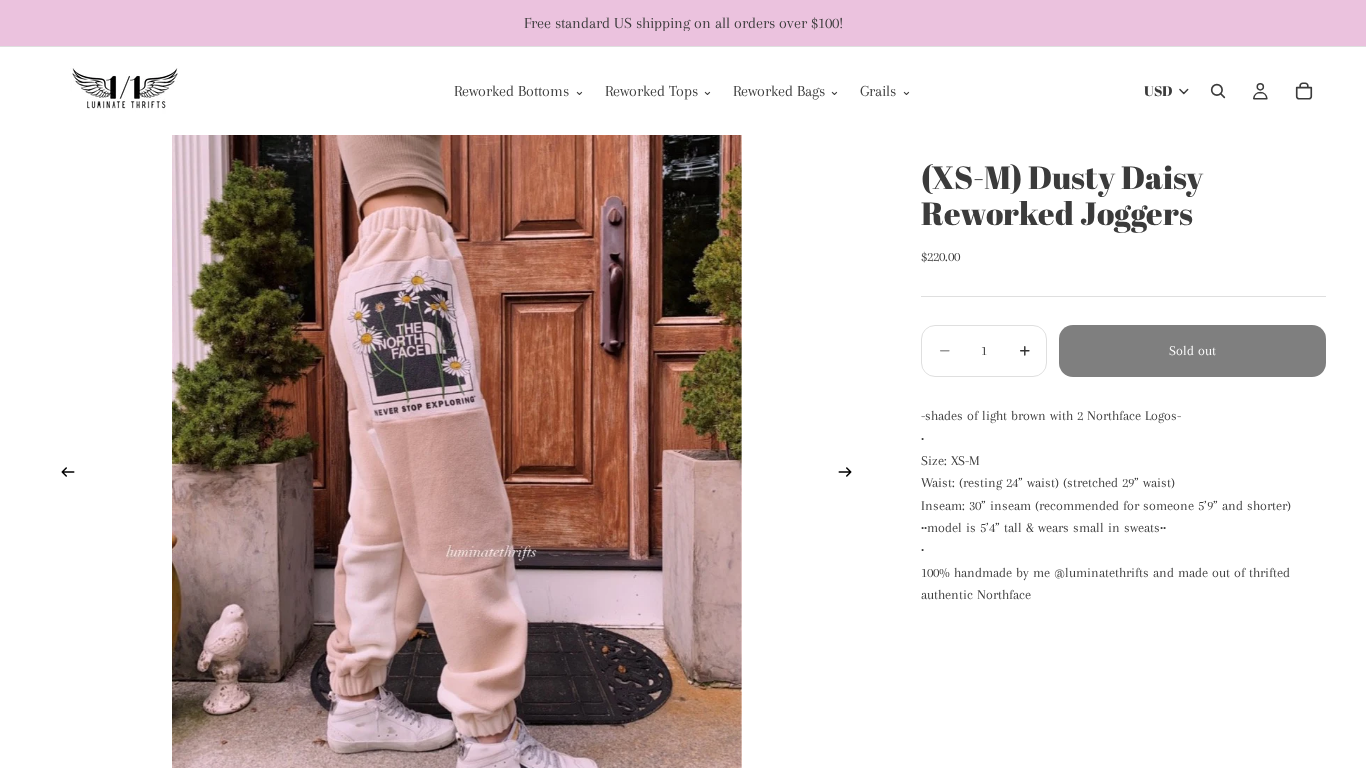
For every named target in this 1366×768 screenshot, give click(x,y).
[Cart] (1304, 91)
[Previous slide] (62, 475)
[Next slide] (851, 475)
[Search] (1218, 91)
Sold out (1192, 350)
